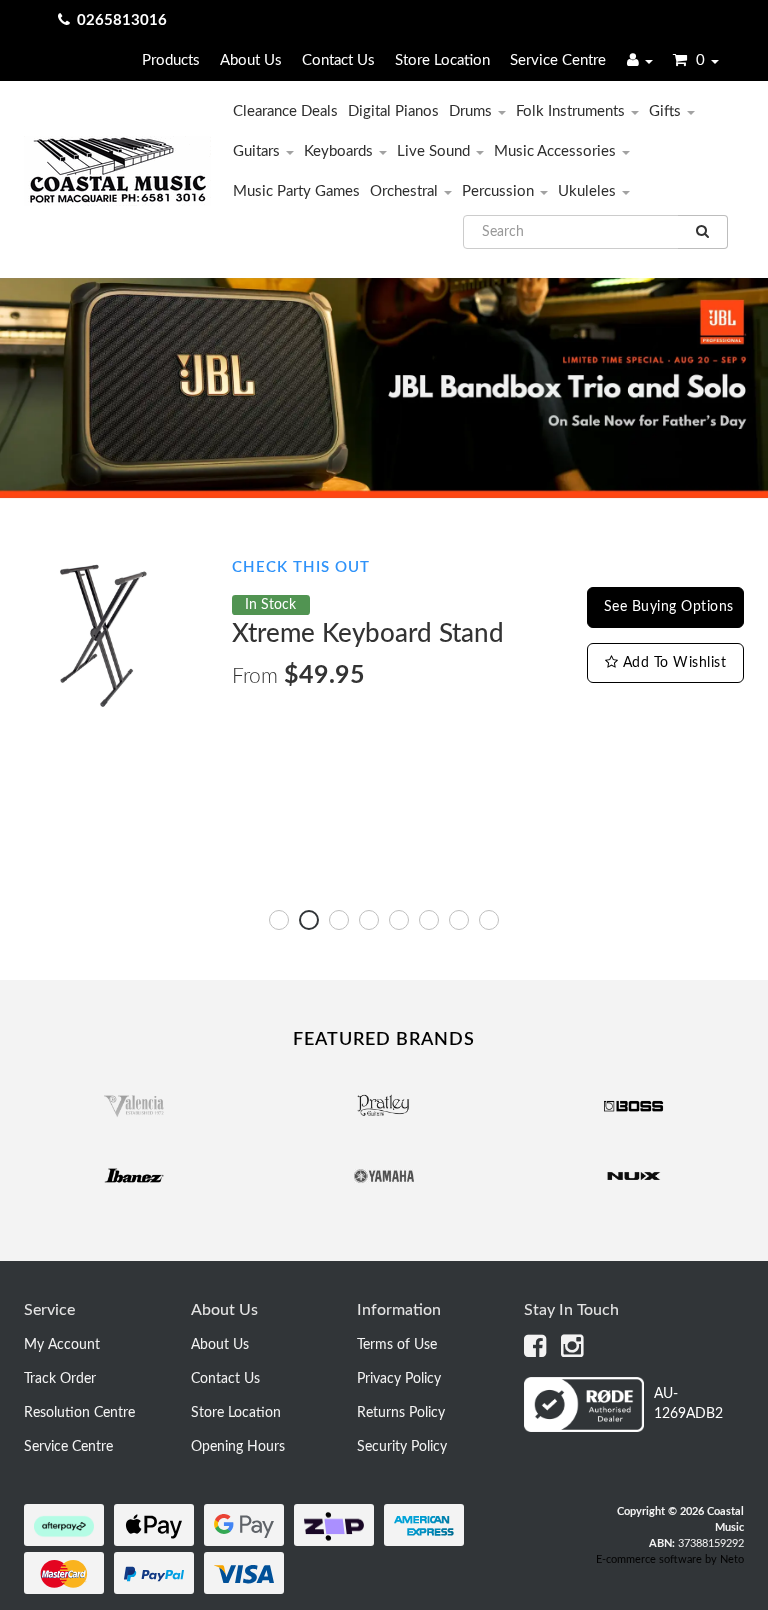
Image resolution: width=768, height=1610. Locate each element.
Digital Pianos (393, 111)
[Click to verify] (634, 1428)
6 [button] (429, 920)
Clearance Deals (285, 111)
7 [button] (459, 920)
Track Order (60, 1379)
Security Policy (402, 1447)
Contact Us (338, 60)
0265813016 (122, 20)
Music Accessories (557, 151)
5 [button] (399, 920)
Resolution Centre (79, 1413)
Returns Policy (401, 1413)
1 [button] (279, 920)
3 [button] (339, 920)
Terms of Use (397, 1345)
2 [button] (309, 920)
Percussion (500, 191)
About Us (251, 60)
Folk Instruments (572, 111)
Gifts (667, 111)
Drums (472, 111)
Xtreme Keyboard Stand (368, 634)
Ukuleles (589, 191)
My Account (62, 1345)
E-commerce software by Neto (670, 1559)
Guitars (258, 151)
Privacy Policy (399, 1379)
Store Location (442, 60)
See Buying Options (669, 607)
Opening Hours (238, 1447)
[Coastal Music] (117, 170)
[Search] (703, 232)
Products (171, 60)
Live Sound (435, 151)
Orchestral (406, 191)
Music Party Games (296, 191)
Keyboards (340, 151)
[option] (384, 635)
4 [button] (369, 920)
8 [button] (489, 920)
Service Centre (558, 60)
